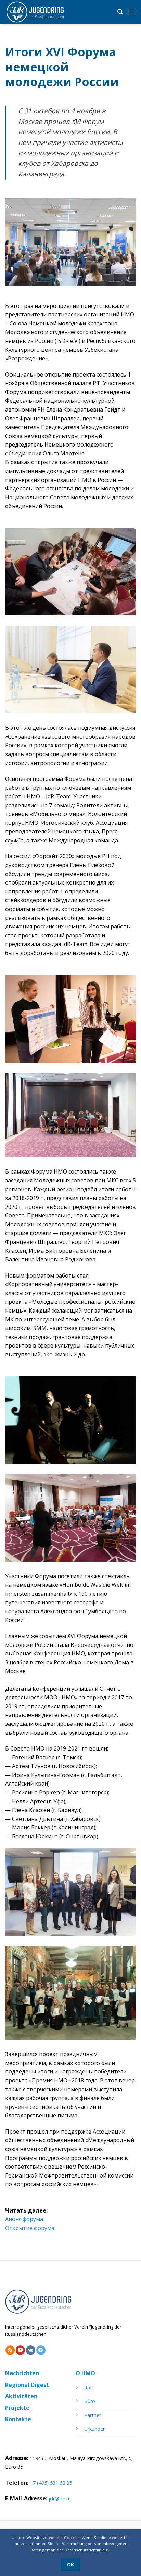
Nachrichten (22, 2373)
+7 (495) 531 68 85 (51, 2483)
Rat (88, 2387)
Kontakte (18, 2419)
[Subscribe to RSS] (10, 2350)
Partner (93, 2415)
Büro (90, 2401)
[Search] (120, 12)
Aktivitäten (21, 2396)
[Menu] (132, 12)
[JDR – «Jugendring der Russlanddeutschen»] (39, 12)
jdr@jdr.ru (60, 2499)
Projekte (17, 2408)
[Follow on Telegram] (41, 2350)
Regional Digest (27, 2385)
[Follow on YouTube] (20, 2350)
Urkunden (95, 2429)
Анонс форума (24, 2219)
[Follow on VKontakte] (31, 2350)
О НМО (85, 2373)
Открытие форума (30, 2228)
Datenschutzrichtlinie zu (87, 2550)
